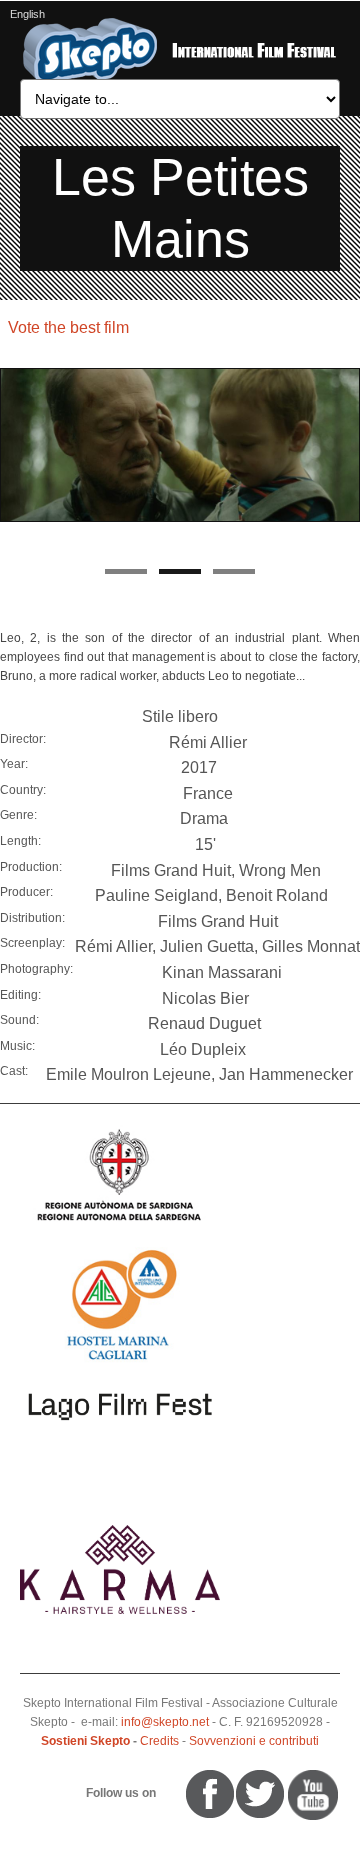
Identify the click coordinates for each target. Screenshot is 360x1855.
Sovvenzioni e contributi (254, 1741)
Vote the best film (68, 327)
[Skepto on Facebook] (208, 1793)
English (27, 14)
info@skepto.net (165, 1722)
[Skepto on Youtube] (168, 1793)
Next (345, 463)
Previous (15, 463)
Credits (159, 1741)
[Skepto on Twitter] (177, 1793)
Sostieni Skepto (85, 1741)
